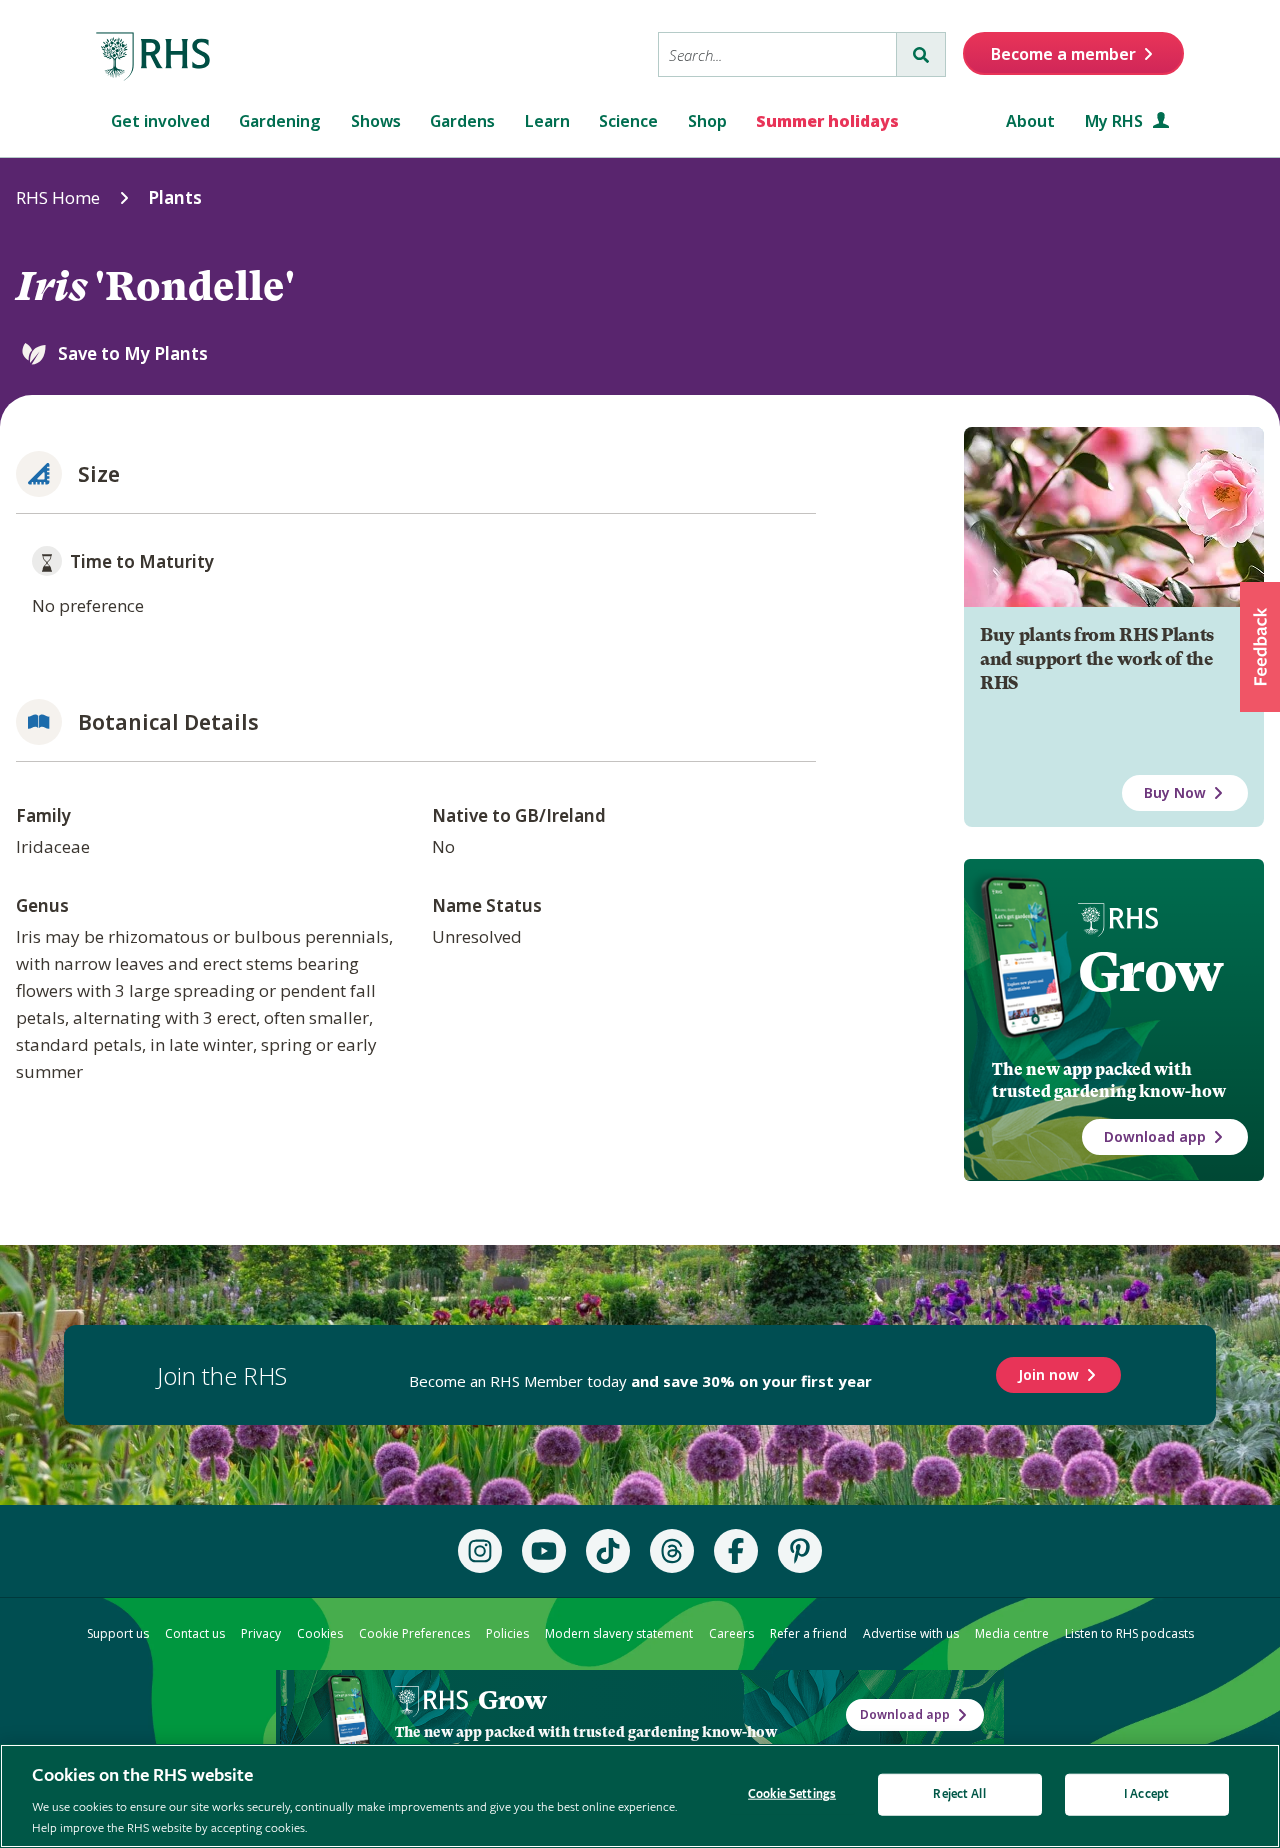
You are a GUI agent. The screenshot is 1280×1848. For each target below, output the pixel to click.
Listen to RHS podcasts (1129, 1633)
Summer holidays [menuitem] (827, 121)
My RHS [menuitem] (1116, 121)
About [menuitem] (1030, 121)
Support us (118, 1633)
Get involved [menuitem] (160, 121)
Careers (731, 1633)
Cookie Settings (792, 1794)
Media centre (1012, 1633)
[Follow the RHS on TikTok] (608, 1551)
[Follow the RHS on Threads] (672, 1551)
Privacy (261, 1633)
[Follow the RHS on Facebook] (736, 1551)
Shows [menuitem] (376, 121)
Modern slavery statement (619, 1633)
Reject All (959, 1794)
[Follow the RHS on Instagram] (480, 1551)
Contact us (195, 1633)
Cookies (320, 1633)
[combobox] (777, 54)
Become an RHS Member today (640, 1381)
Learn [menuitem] (547, 121)
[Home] (154, 57)
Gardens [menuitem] (462, 121)
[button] (1260, 647)
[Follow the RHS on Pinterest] (800, 1551)
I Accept (1146, 1794)
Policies (507, 1633)
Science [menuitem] (628, 121)
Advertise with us (911, 1633)
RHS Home (58, 197)
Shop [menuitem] (707, 121)
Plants (175, 197)
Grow (1150, 972)
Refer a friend (808, 1633)
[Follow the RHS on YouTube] (544, 1551)
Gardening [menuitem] (280, 121)
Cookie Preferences (414, 1633)
